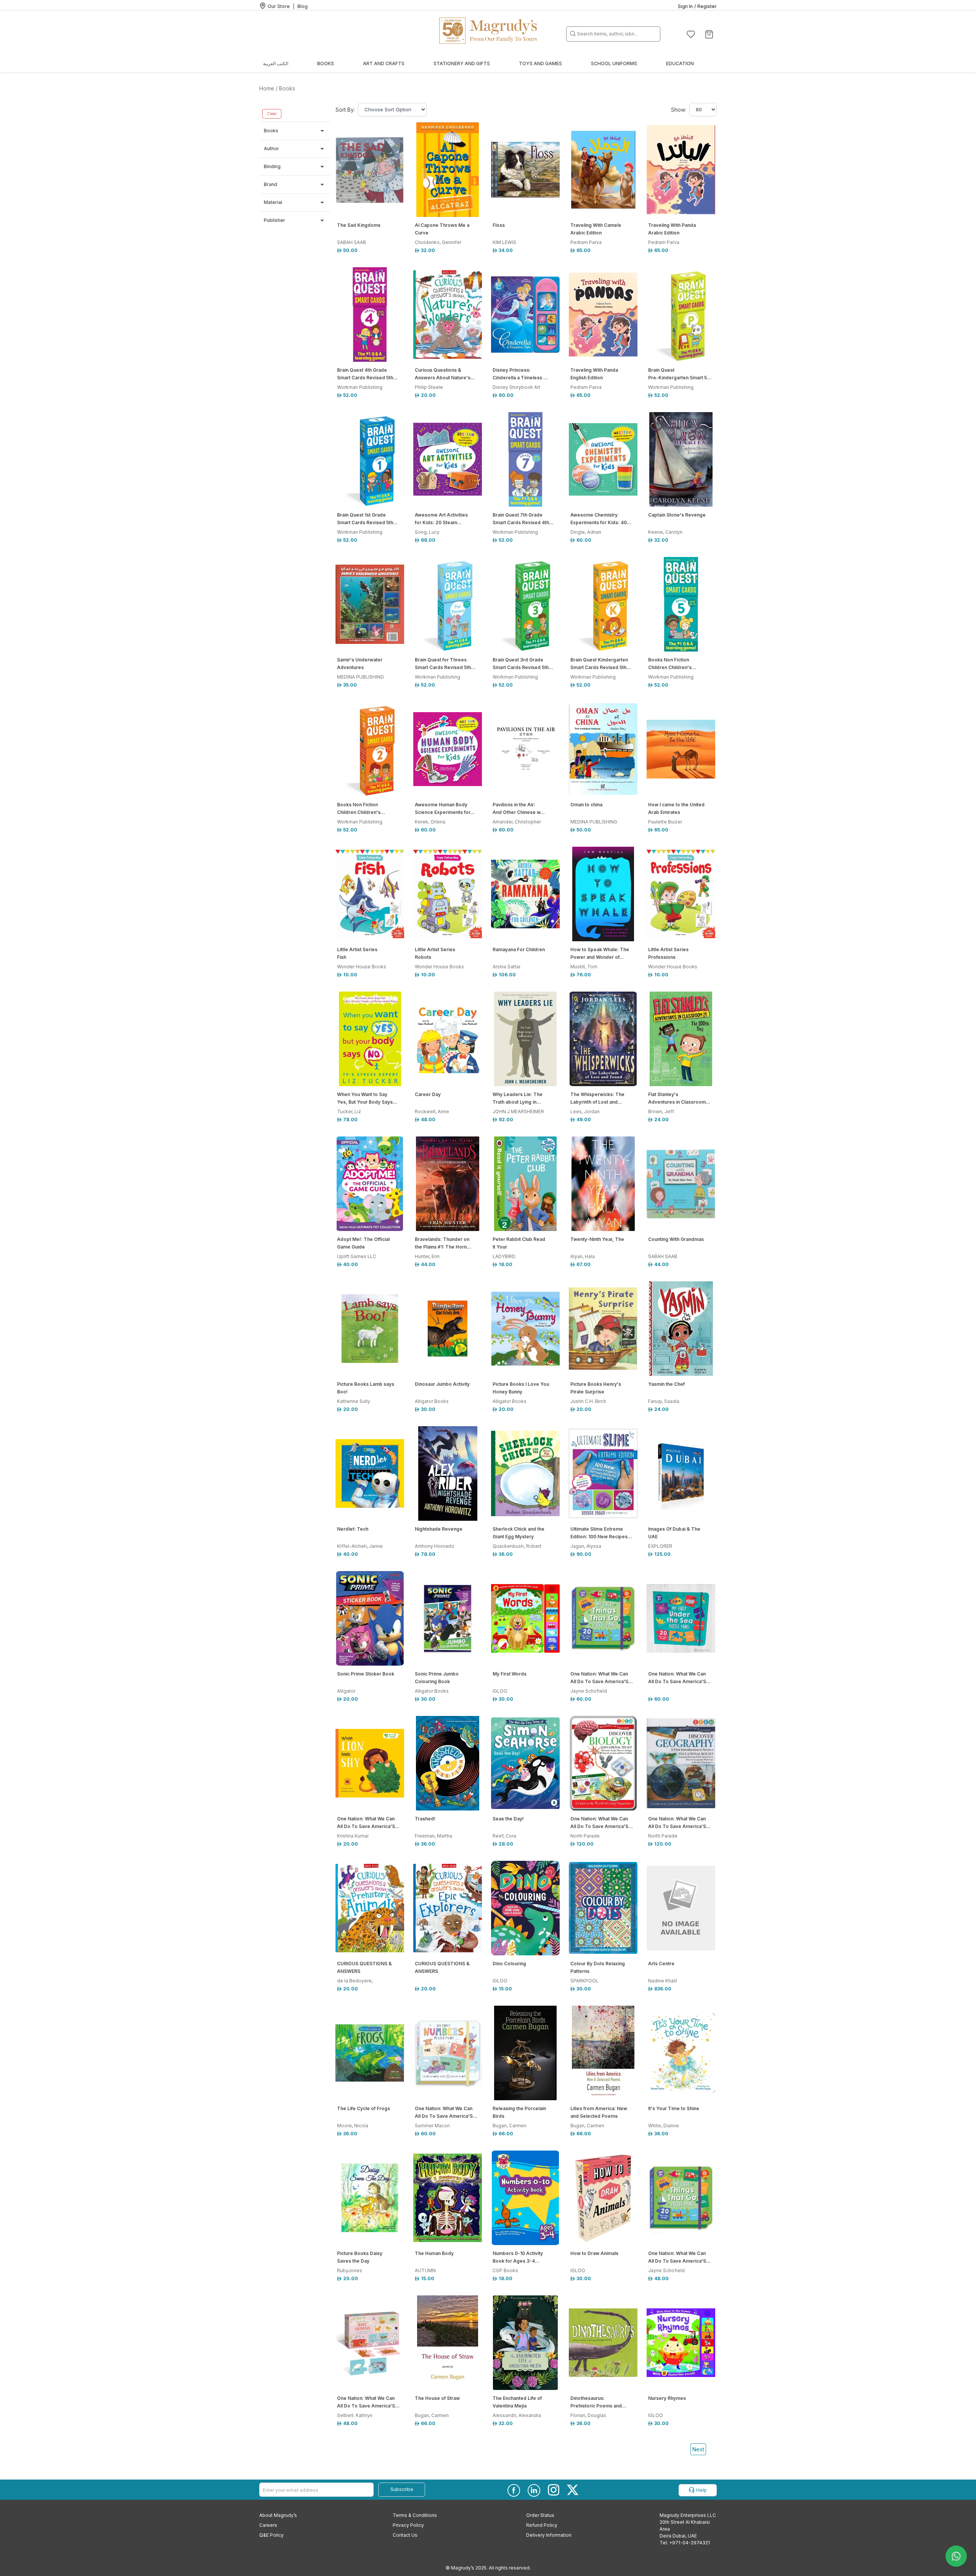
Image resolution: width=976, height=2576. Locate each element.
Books (287, 88)
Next (698, 2449)
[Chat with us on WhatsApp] (956, 2556)
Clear (272, 114)
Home (267, 88)
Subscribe (402, 2489)
